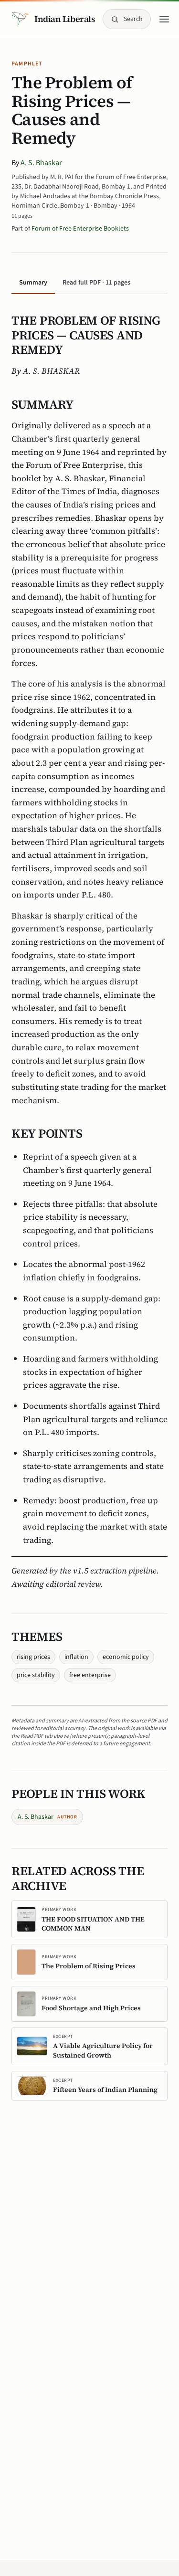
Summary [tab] (33, 283)
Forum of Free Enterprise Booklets (80, 229)
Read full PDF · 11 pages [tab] (96, 283)
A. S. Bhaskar (41, 163)
